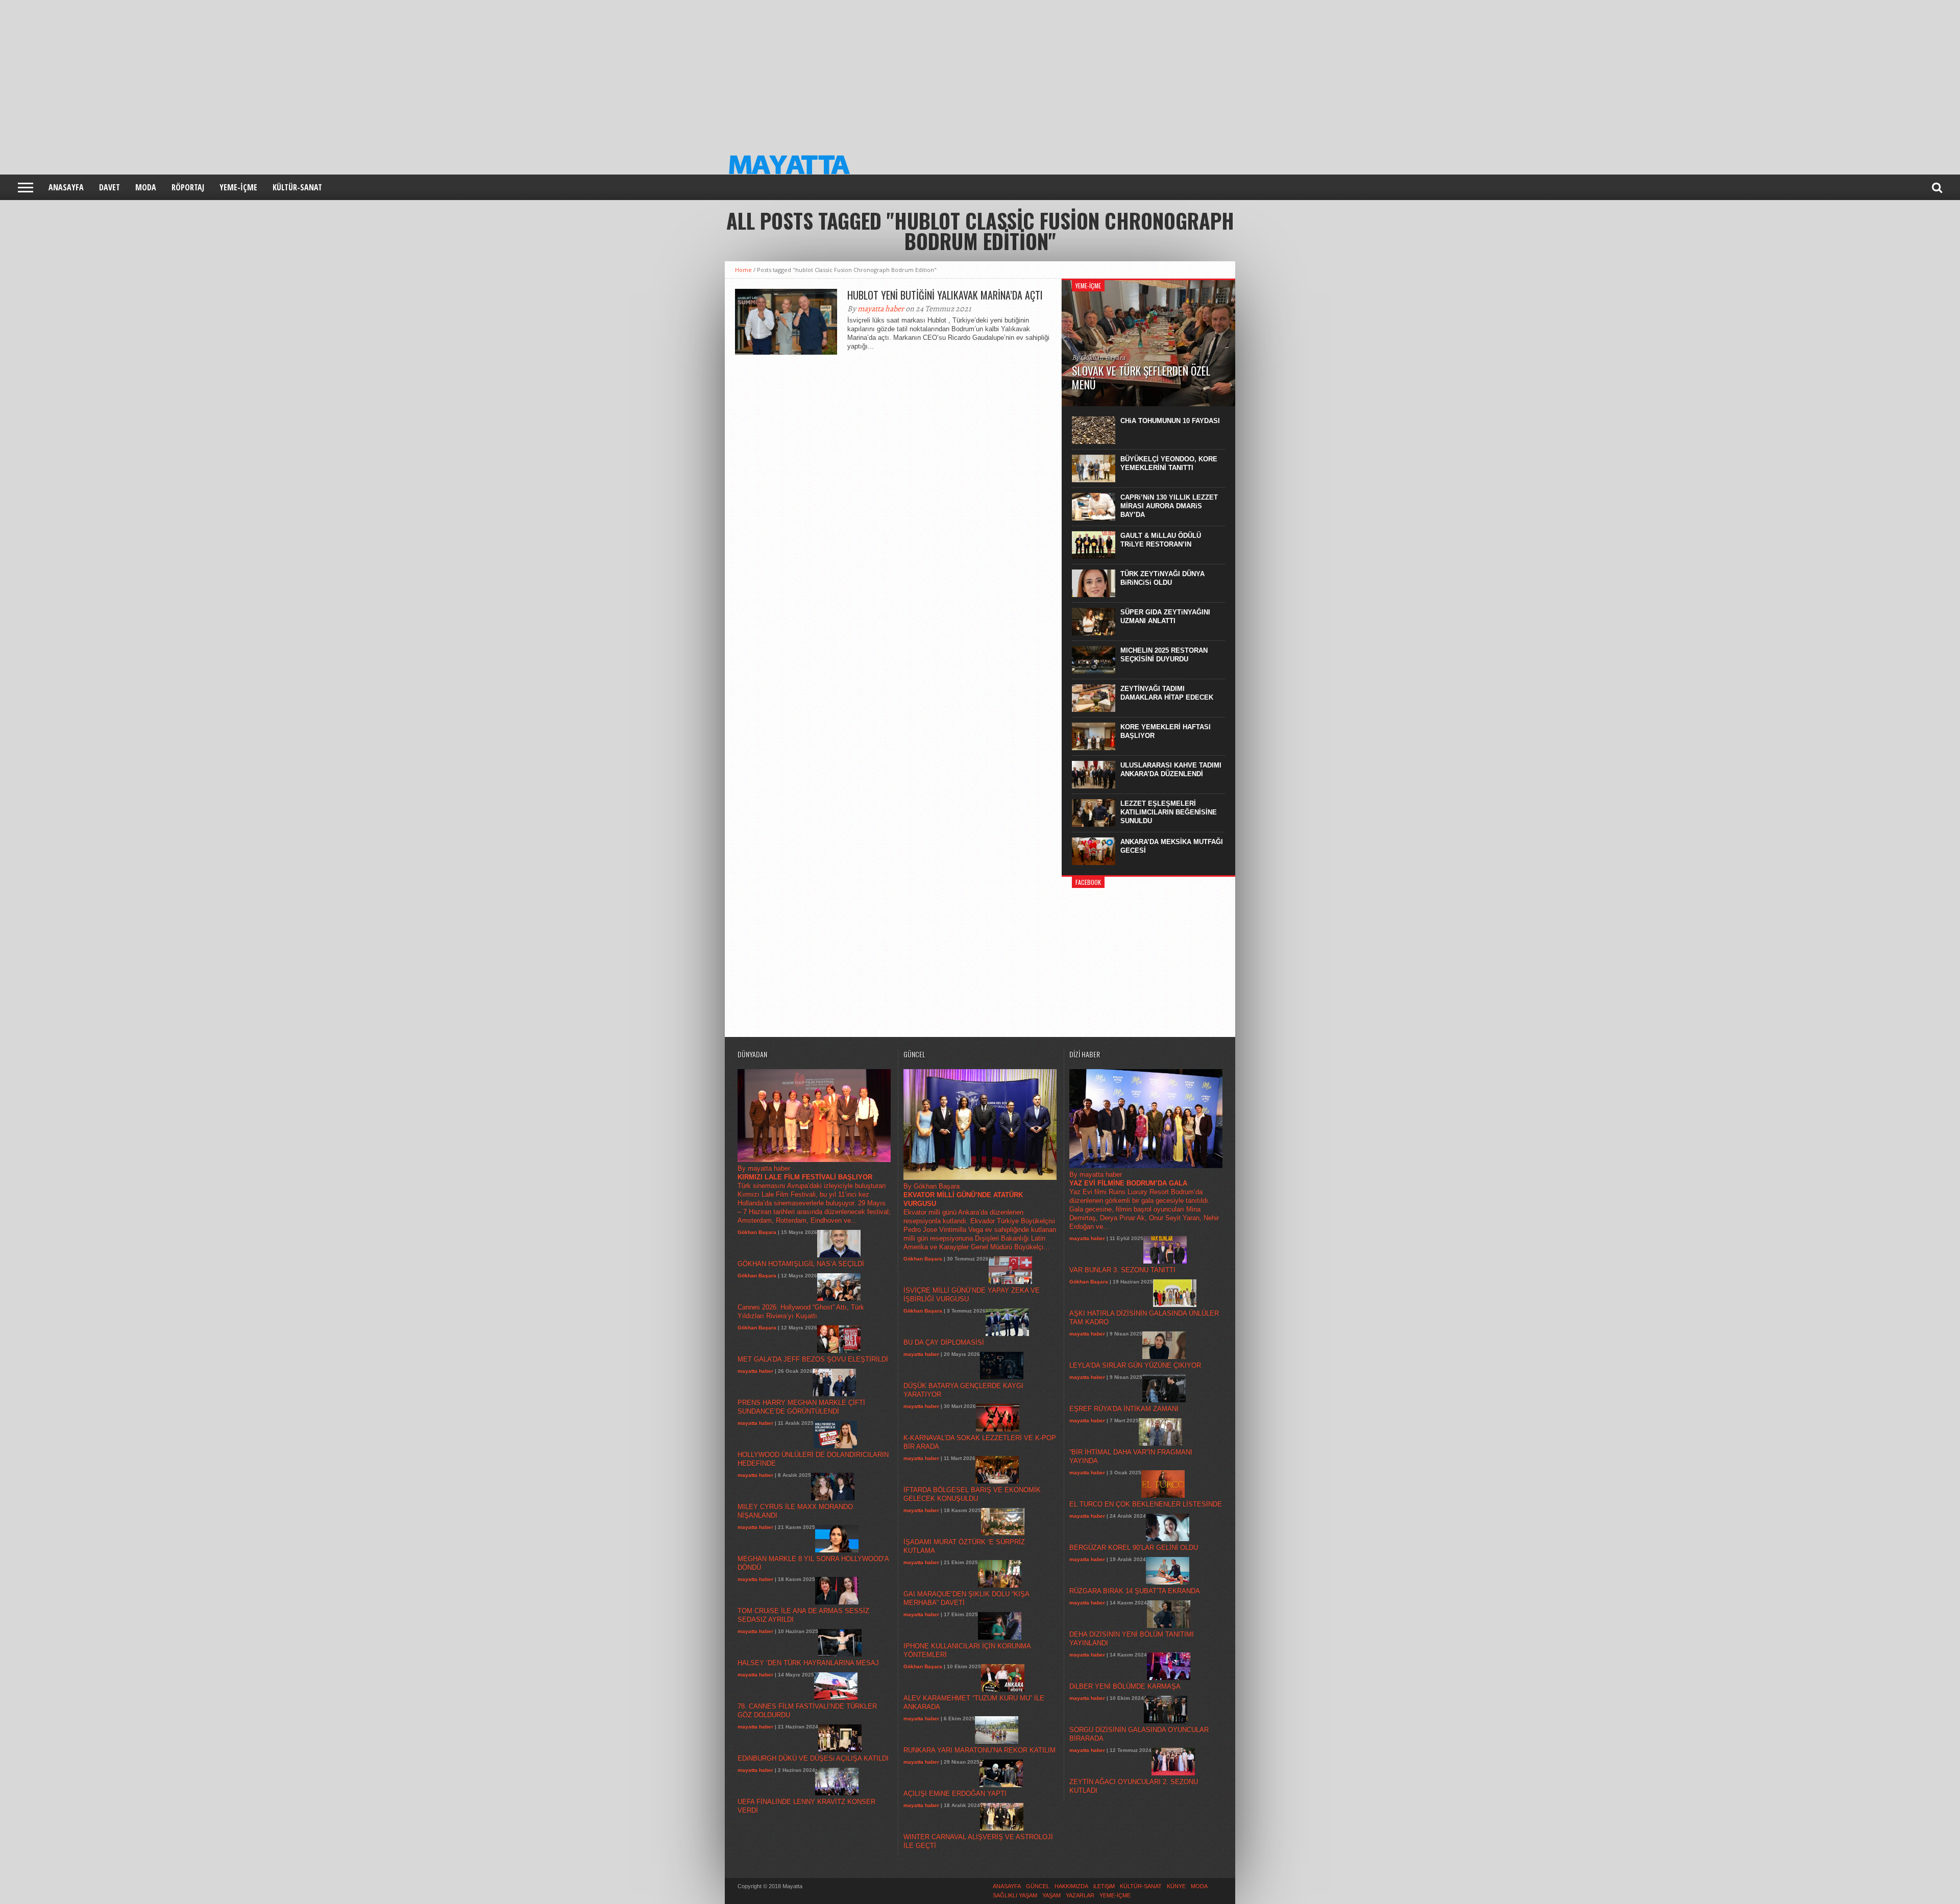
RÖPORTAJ (188, 187)
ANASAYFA (66, 187)
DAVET (109, 187)
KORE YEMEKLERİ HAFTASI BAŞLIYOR (1166, 731)
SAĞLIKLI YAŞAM (1015, 1895)
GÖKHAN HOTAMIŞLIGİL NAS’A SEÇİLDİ (801, 1264)
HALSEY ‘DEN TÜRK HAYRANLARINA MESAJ (808, 1663)
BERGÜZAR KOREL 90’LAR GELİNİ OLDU (1134, 1548)
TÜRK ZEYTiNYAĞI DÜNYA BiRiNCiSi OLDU (1162, 578)
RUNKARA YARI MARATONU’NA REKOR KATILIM (979, 1750)
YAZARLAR (1080, 1895)
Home (743, 270)
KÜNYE (1176, 1886)
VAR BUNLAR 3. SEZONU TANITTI (1122, 1270)
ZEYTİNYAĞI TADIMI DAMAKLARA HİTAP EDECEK (1167, 693)
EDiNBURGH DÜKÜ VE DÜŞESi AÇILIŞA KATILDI (813, 1758)
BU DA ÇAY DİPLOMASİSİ (944, 1342)
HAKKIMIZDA (1071, 1886)
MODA (146, 187)
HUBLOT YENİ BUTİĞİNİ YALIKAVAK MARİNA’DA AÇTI (945, 295)
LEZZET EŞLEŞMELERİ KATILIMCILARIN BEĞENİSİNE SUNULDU (1169, 812)
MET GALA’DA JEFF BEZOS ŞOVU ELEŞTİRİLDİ (813, 1359)
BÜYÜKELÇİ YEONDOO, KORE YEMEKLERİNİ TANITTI (1169, 463)
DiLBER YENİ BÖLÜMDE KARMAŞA (1125, 1686)
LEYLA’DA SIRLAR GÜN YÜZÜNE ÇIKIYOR (1135, 1365)
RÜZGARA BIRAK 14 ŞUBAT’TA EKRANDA (1135, 1591)
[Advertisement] (306, 71)
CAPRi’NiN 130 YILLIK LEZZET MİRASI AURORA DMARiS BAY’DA (1169, 506)
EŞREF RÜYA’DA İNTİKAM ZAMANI (1124, 1409)
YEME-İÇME (238, 187)
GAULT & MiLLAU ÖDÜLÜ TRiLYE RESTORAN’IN (1161, 540)
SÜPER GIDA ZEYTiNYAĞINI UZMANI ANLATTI (1165, 616)
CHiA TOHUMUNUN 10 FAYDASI (1170, 421)
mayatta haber (881, 309)
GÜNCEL (1038, 1886)
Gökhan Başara (757, 1232)
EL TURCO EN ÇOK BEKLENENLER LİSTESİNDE (1146, 1504)
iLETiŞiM (1104, 1886)
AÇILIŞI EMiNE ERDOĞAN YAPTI (955, 1794)
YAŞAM (1051, 1895)
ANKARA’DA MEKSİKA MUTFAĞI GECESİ (1172, 846)
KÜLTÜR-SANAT (297, 187)
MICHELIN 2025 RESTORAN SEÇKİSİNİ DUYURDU (1164, 655)
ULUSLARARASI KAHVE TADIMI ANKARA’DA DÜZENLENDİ (1171, 770)
